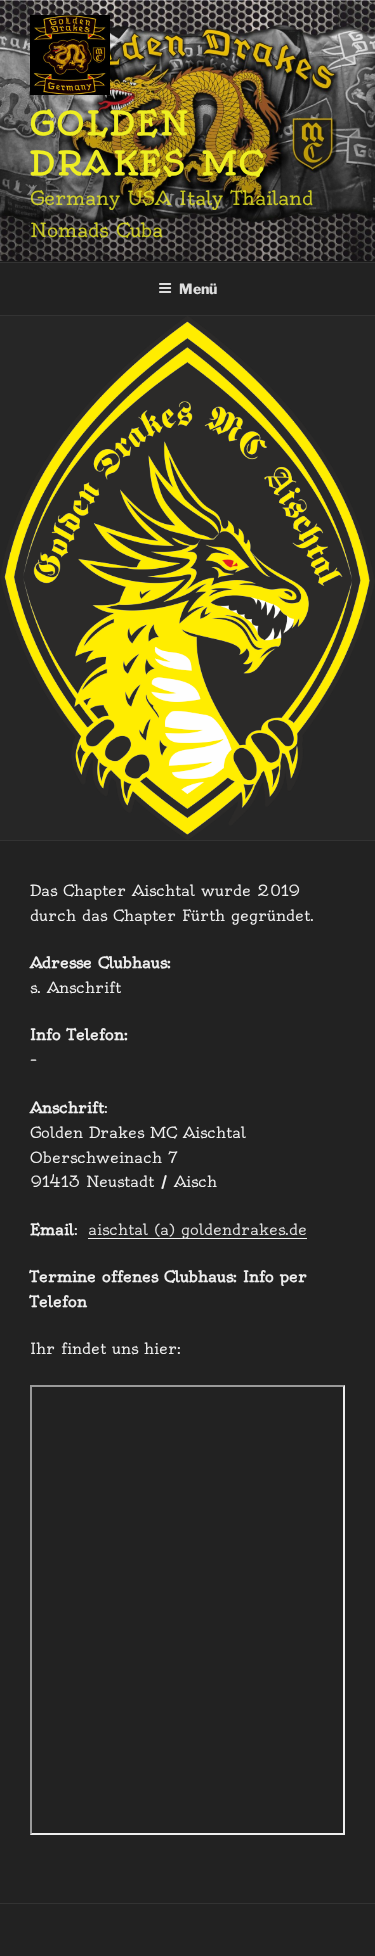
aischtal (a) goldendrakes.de (197, 1229)
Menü (198, 288)
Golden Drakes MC (148, 143)
